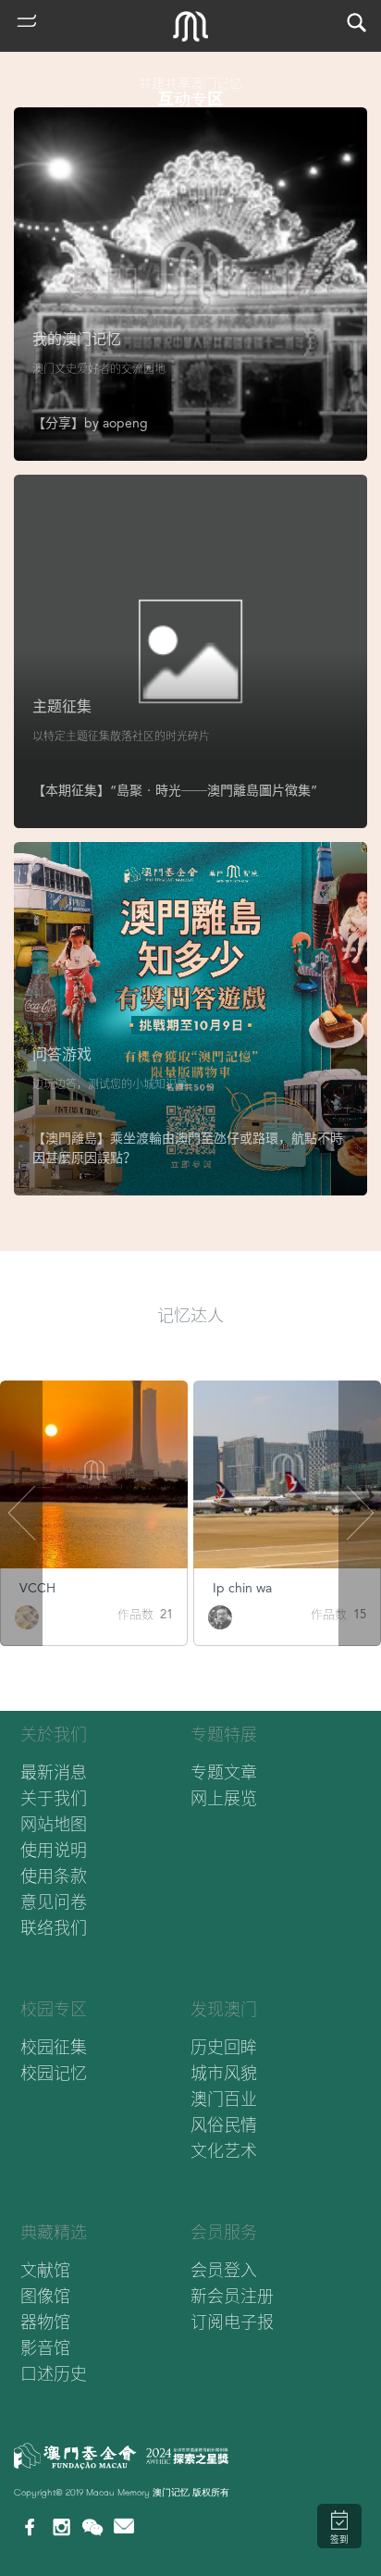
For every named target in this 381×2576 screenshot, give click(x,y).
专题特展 (224, 1734)
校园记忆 (54, 2073)
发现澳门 (224, 2009)
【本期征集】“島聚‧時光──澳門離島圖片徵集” (175, 790)
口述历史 (54, 2374)
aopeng (125, 423)
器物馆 (45, 2322)
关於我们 (54, 1734)
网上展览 (224, 1798)
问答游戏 (62, 1054)
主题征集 (62, 706)
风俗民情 (224, 2125)
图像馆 (45, 2296)
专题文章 (224, 1772)
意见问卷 (54, 1902)
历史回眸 (224, 2047)
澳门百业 (224, 2099)
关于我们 (54, 1798)
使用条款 (54, 1876)
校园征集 (54, 2047)
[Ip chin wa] (220, 1616)
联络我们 (54, 1928)
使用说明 (54, 1850)
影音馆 (45, 2348)
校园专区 (54, 2009)
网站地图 (54, 1824)
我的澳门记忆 (77, 339)
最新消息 (54, 1772)
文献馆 (45, 2270)
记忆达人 (190, 1315)
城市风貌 (224, 2073)
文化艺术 (224, 2151)
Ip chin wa (242, 1588)
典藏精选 (54, 2232)
